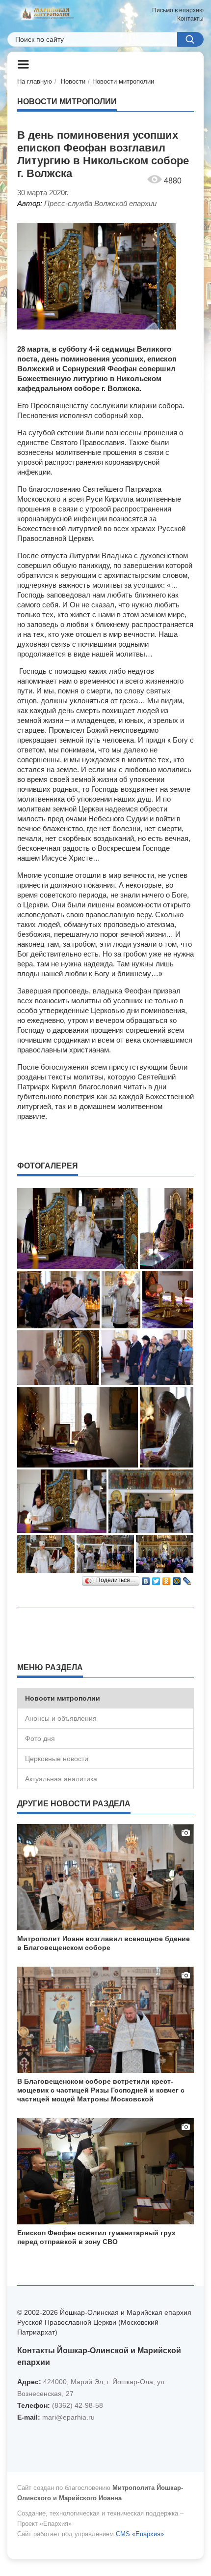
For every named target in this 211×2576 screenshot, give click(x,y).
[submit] (190, 39)
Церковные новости (57, 1759)
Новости (73, 81)
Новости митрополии (123, 81)
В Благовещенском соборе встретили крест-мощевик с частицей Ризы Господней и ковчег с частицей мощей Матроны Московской (101, 2090)
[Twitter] (156, 1579)
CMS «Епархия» (140, 2534)
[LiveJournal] (187, 1579)
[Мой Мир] (177, 1579)
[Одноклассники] (167, 1579)
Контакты (190, 19)
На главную (35, 81)
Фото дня (40, 1738)
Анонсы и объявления (61, 1718)
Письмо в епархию (178, 10)
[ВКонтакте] (146, 1579)
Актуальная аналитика (61, 1779)
